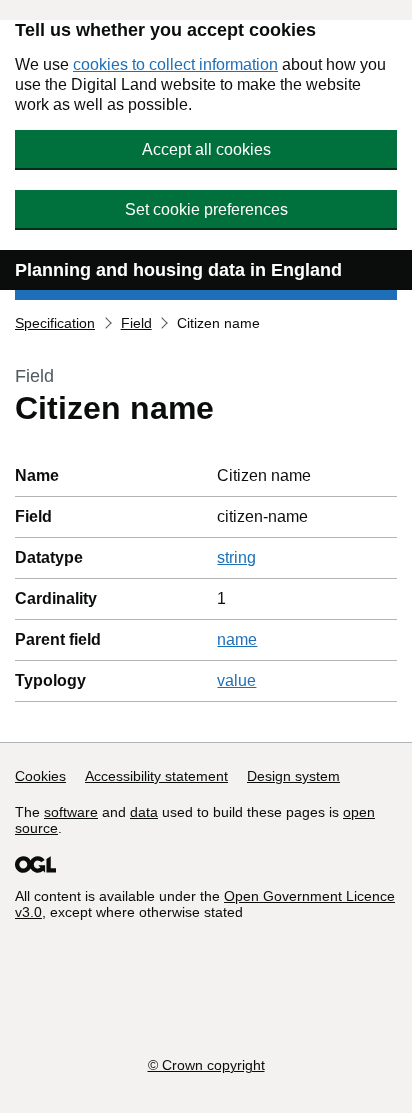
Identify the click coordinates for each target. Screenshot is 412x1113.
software (71, 812)
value (236, 680)
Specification (55, 323)
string (236, 557)
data (144, 812)
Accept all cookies (206, 149)
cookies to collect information (175, 64)
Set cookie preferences (206, 209)
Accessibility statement (156, 776)
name (237, 639)
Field (136, 323)
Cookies (40, 776)
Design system (293, 776)
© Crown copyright (206, 1065)
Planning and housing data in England (178, 270)
